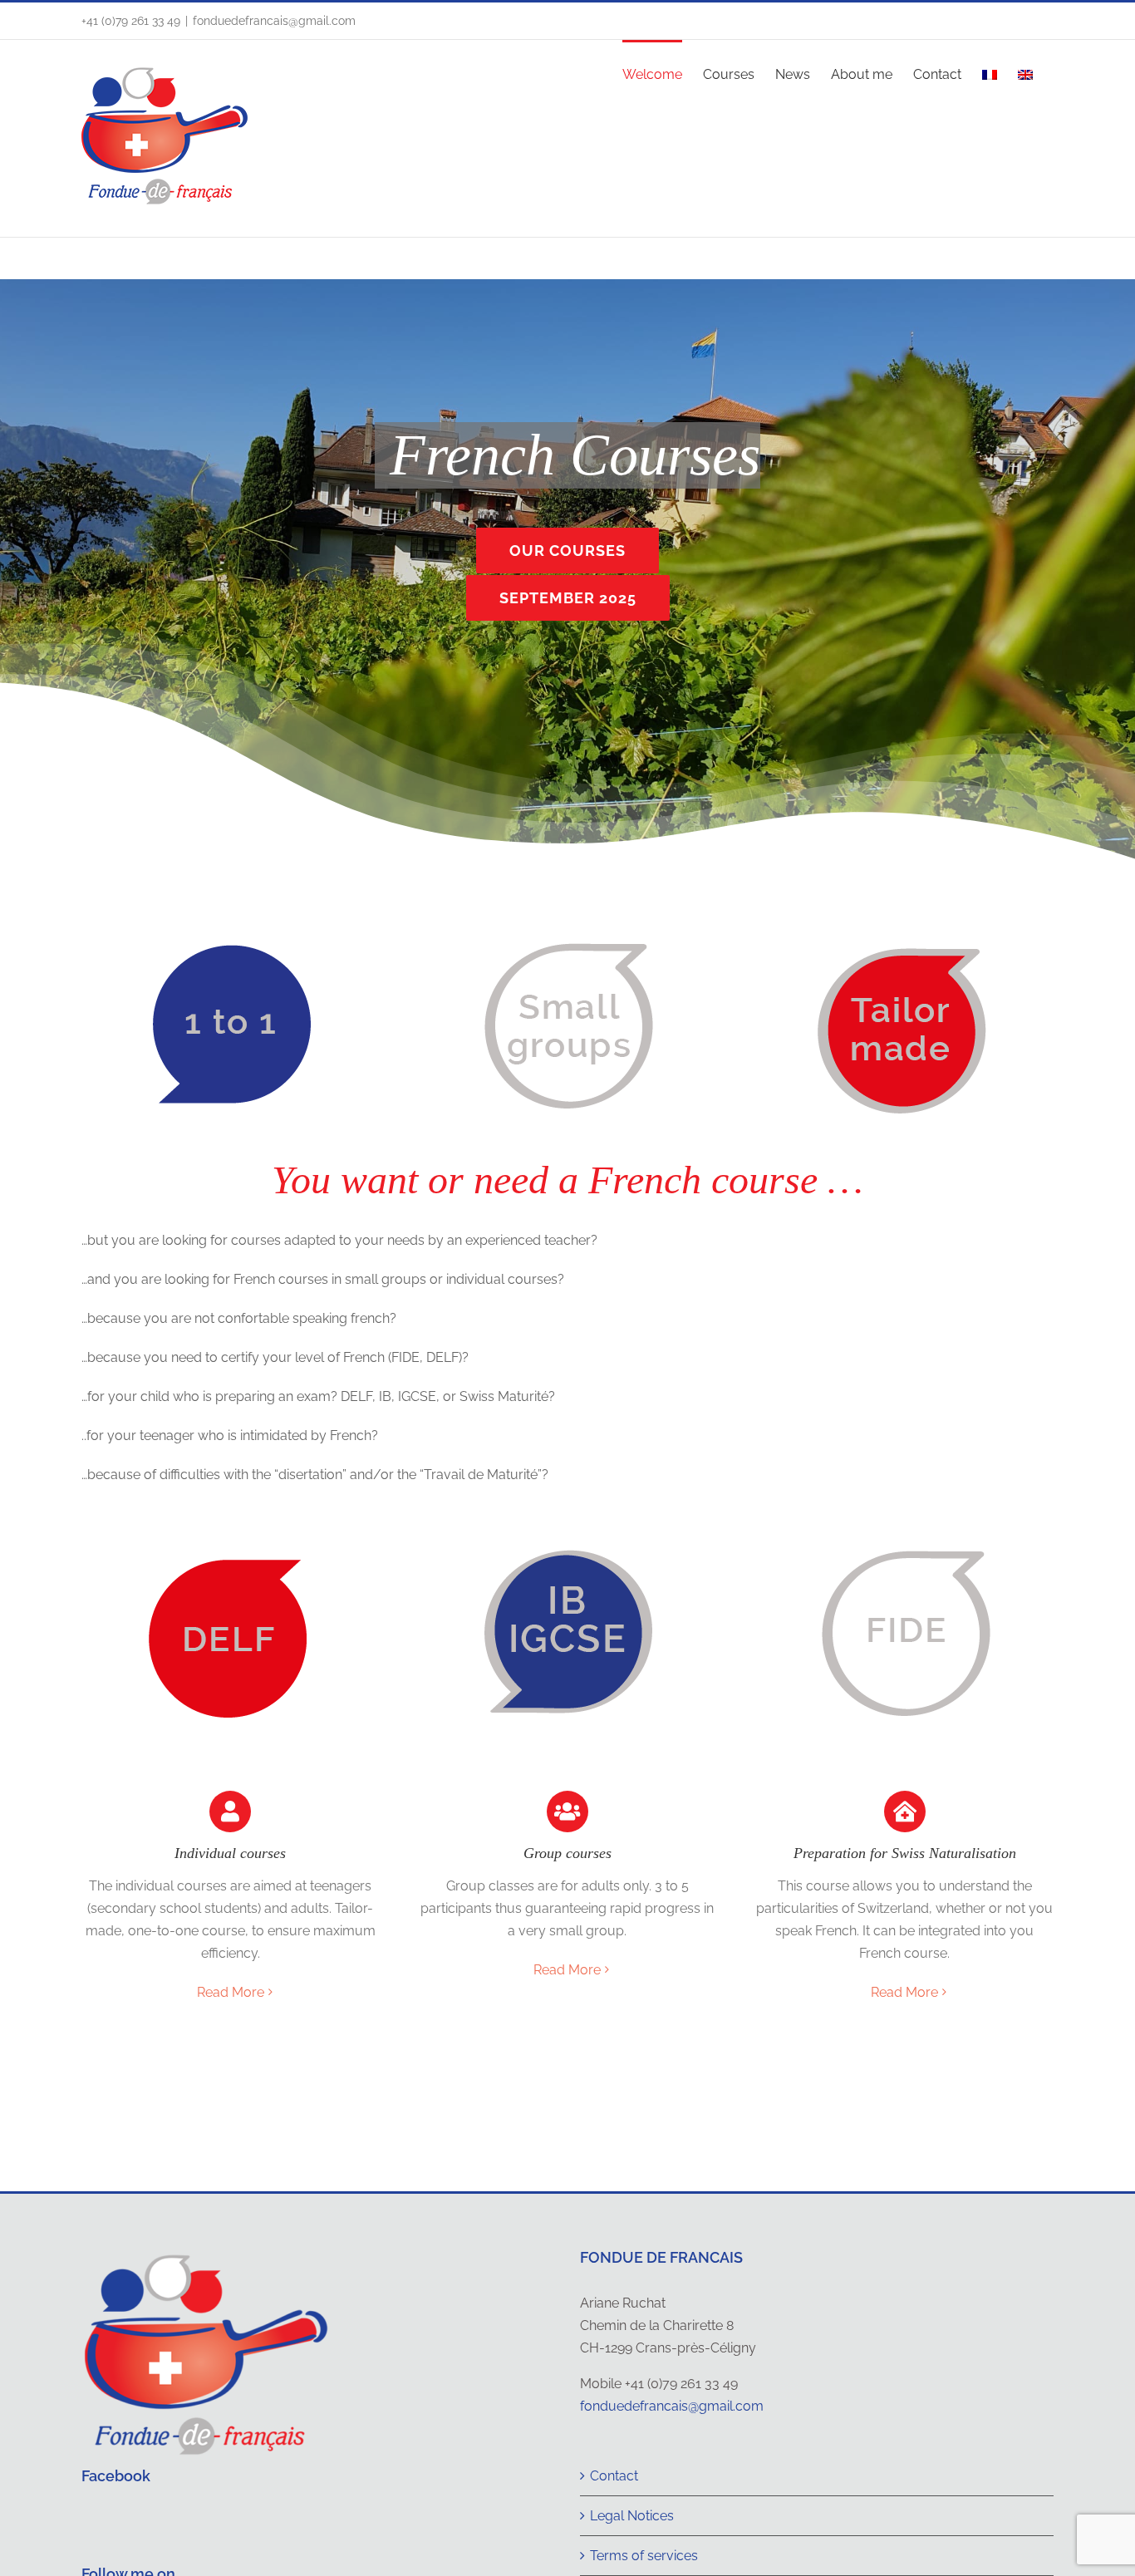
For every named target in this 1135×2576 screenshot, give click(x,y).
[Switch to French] (990, 73)
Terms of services (644, 2556)
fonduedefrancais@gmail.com (274, 21)
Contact (614, 2476)
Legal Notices (632, 2516)
